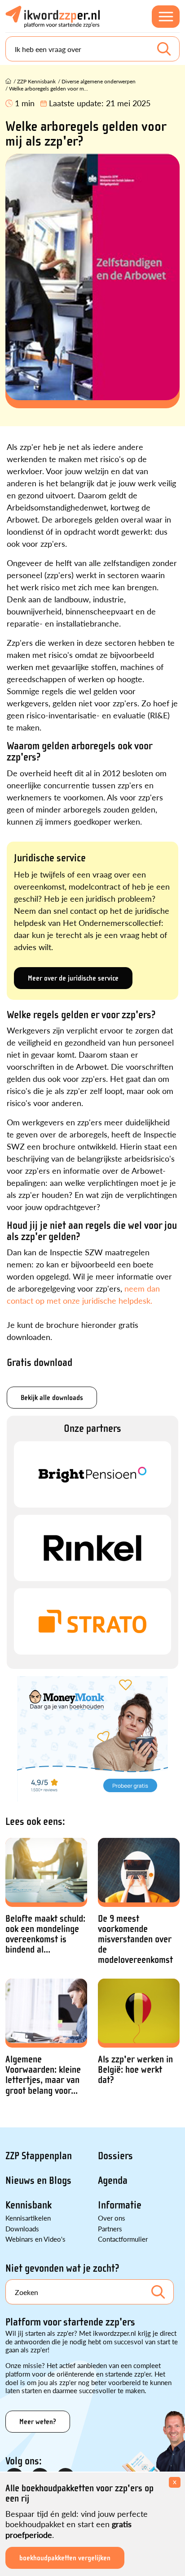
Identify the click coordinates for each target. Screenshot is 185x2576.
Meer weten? (38, 2422)
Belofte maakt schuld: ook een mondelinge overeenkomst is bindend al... (45, 1934)
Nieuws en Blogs (38, 2181)
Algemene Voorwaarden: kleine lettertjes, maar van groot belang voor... (43, 2075)
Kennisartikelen (28, 2218)
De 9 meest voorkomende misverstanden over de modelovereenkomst (135, 1939)
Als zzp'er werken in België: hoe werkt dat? (135, 2070)
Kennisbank (29, 2205)
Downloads (22, 2228)
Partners (110, 2228)
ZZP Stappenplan (39, 2156)
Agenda (113, 2181)
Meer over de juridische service (73, 978)
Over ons (112, 2218)
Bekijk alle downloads (52, 1398)
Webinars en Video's (35, 2239)
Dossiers (115, 2156)
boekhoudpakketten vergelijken (65, 2558)
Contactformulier (123, 2239)
